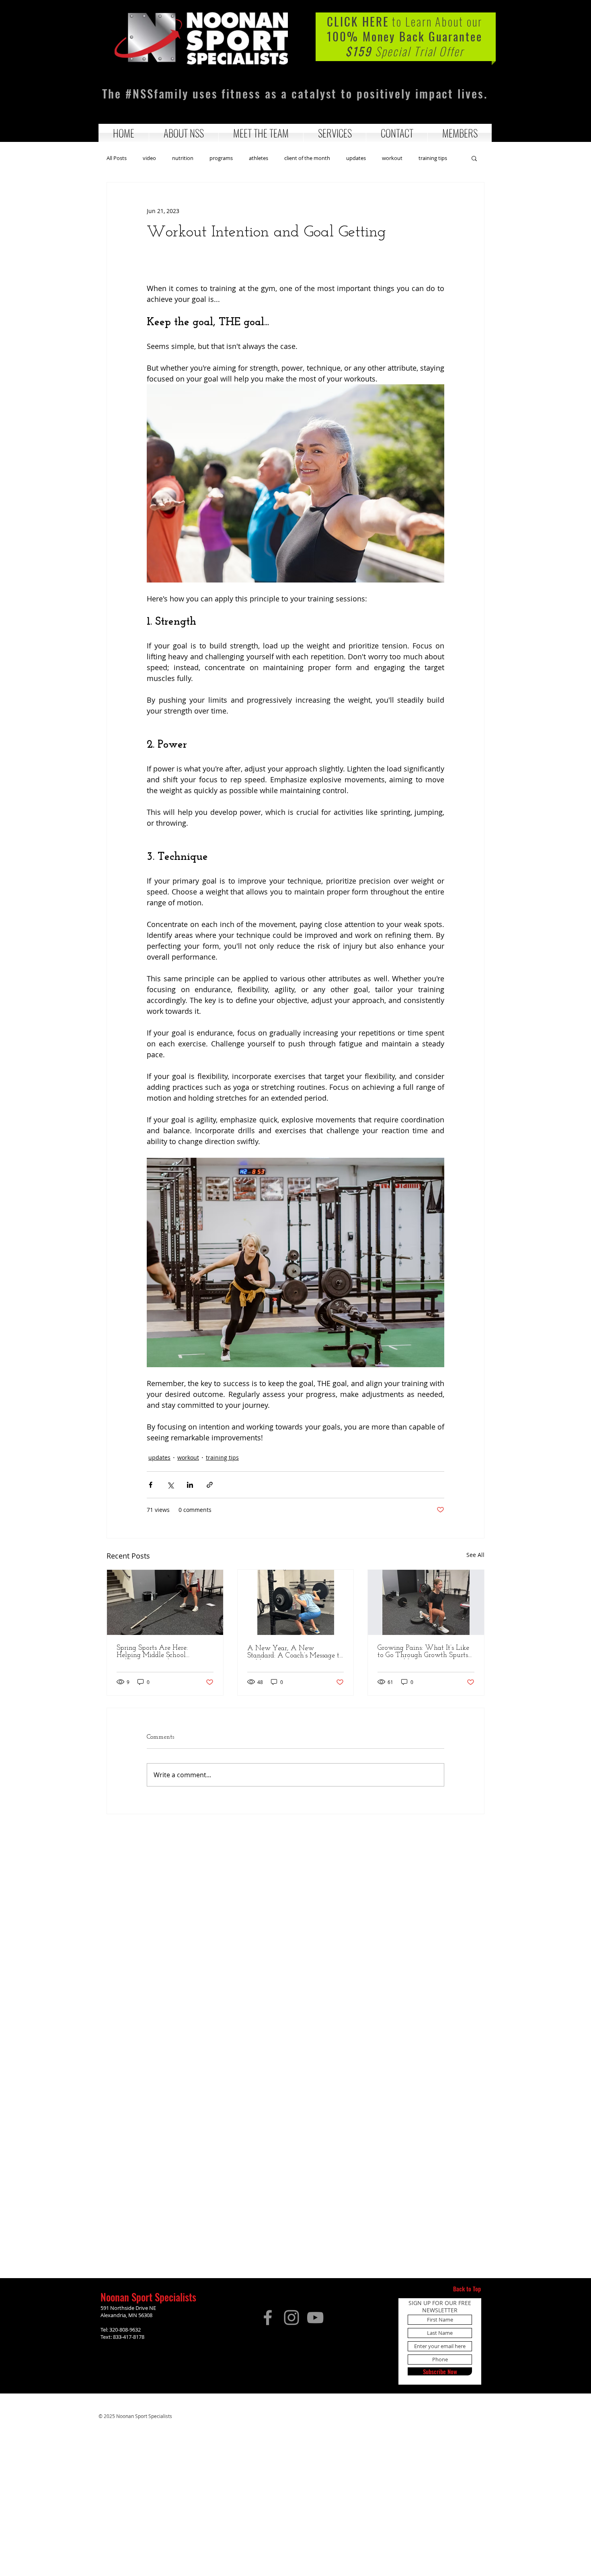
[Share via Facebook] (151, 1485)
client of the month (307, 158)
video (149, 158)
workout (392, 158)
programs (221, 158)
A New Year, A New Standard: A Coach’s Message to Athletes (295, 1652)
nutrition (183, 158)
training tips (433, 158)
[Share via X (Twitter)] (170, 1485)
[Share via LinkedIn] (190, 1485)
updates (356, 158)
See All (475, 1555)
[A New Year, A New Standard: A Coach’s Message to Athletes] (296, 1602)
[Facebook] (268, 2318)
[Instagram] (291, 2318)
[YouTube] (315, 2318)
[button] (184, 133)
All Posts (117, 158)
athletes (259, 158)
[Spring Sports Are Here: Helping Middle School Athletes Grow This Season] (165, 1602)
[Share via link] (210, 1485)
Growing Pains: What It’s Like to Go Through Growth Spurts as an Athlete (423, 1652)
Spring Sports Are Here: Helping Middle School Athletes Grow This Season (158, 1652)
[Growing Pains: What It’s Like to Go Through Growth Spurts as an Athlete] (426, 1602)
